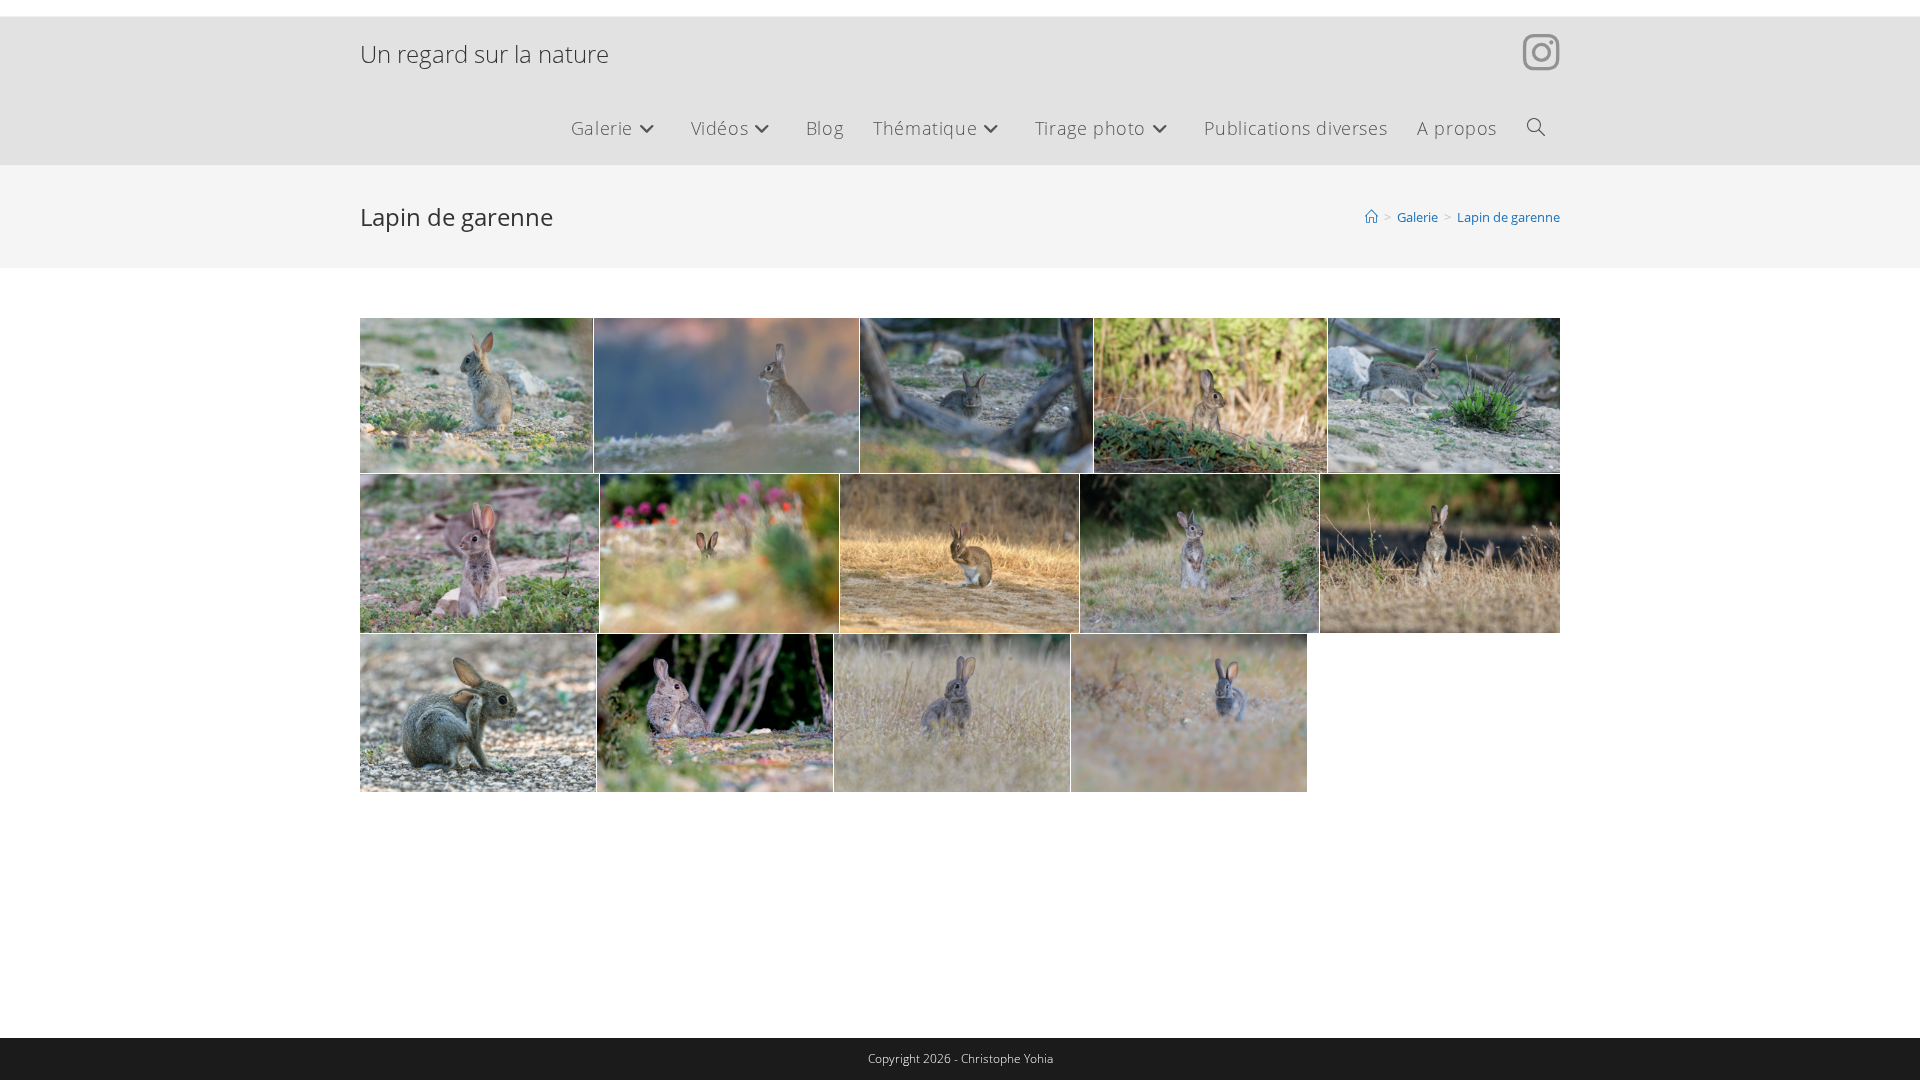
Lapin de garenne (1508, 217)
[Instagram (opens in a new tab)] (1541, 52)
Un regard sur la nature (484, 53)
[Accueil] (1371, 217)
